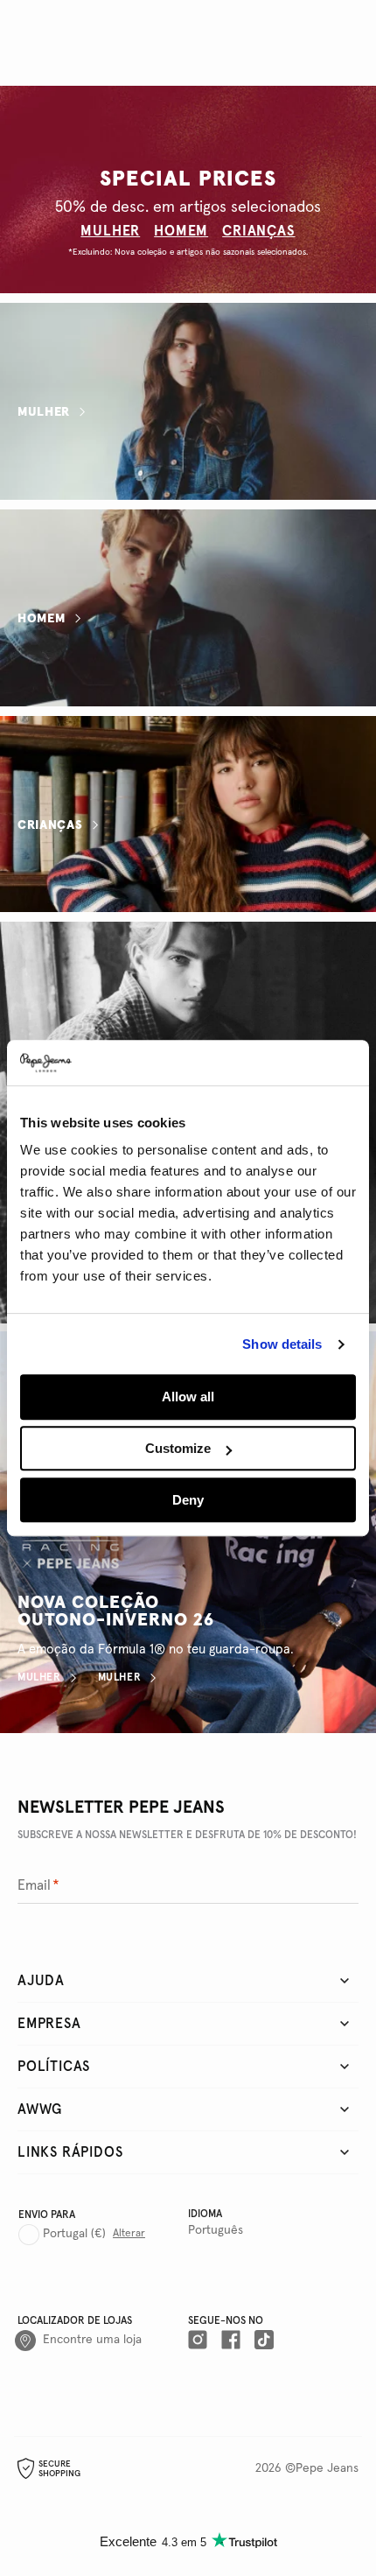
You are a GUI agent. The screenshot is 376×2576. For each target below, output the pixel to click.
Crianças (50, 825)
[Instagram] (198, 2341)
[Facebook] (231, 2341)
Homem (42, 618)
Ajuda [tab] (41, 1981)
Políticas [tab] (54, 2067)
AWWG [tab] (40, 2109)
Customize (178, 1448)
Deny (188, 1500)
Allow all (188, 1397)
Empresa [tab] (49, 2024)
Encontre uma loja (92, 2340)
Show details (282, 1344)
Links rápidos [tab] (70, 2152)
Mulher (44, 412)
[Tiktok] (264, 2341)
